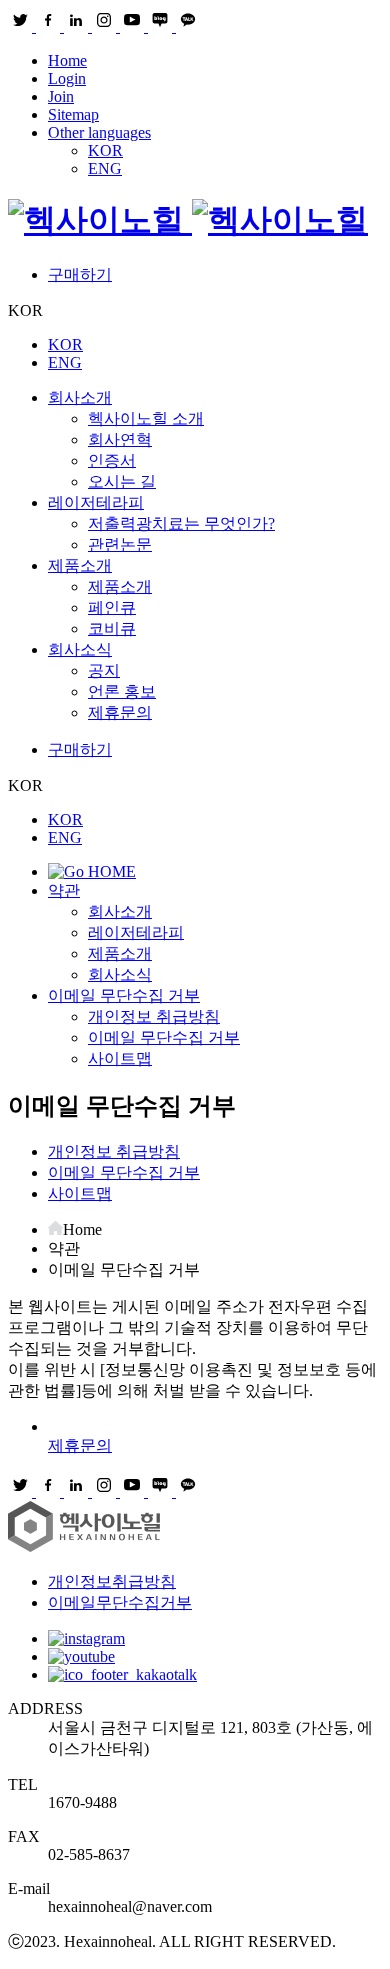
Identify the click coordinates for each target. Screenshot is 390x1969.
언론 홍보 (122, 691)
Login (67, 78)
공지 (104, 670)
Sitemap (73, 114)
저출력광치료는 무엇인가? (181, 523)
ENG (105, 168)
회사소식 (80, 649)
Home (67, 60)
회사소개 (80, 397)
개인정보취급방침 (112, 1581)
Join (61, 96)
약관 (64, 890)
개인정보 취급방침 (154, 1016)
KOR (105, 150)
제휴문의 (120, 712)
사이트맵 (120, 1058)
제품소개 (80, 565)
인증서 (112, 460)
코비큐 (112, 628)
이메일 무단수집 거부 (124, 995)
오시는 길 (122, 481)
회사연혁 (120, 439)
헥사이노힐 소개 (146, 418)
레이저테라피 (96, 502)
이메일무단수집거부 (120, 1602)
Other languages (99, 132)
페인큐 (112, 607)
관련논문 (120, 544)
